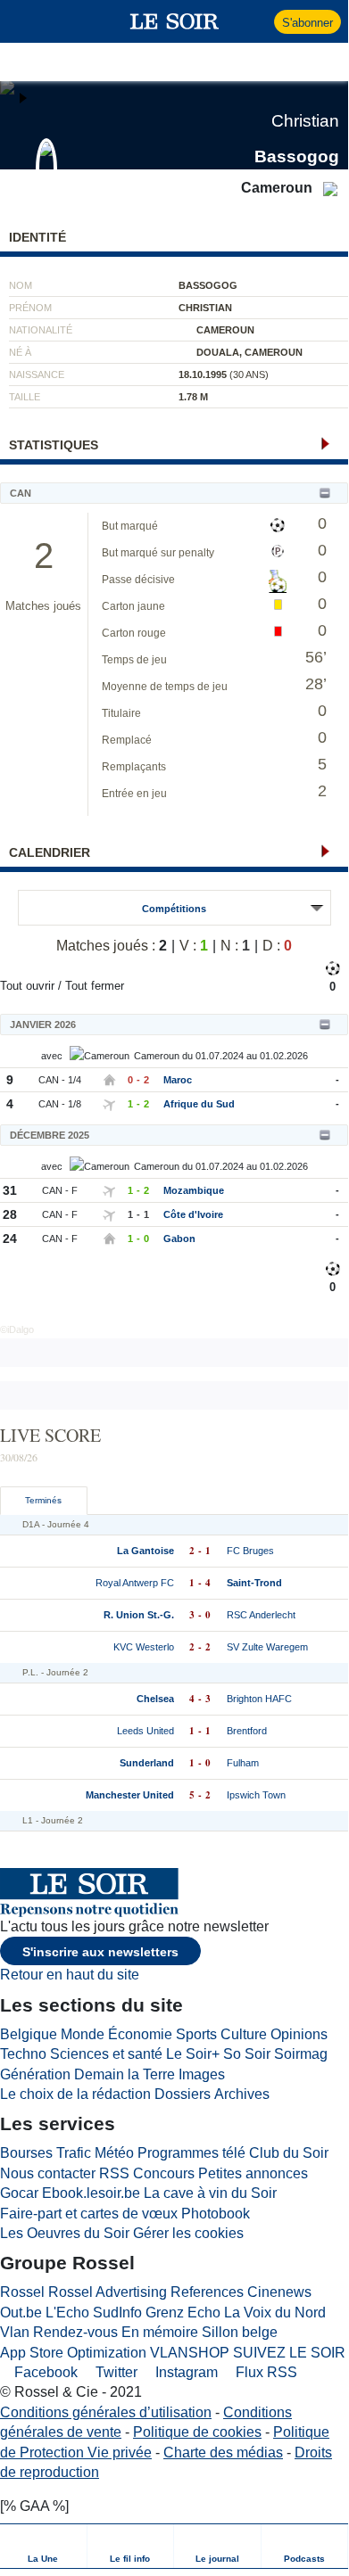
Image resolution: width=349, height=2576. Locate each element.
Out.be (21, 2313)
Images (202, 2074)
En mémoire (160, 2332)
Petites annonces (253, 2173)
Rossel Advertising (108, 2292)
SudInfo (117, 2313)
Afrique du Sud (199, 1104)
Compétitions (174, 909)
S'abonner (307, 23)
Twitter (115, 2372)
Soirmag (301, 2054)
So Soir (247, 2054)
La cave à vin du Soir (210, 2193)
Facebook (44, 2372)
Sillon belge (240, 2332)
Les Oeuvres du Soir (65, 2233)
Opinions (299, 2034)
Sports (196, 2034)
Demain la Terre (125, 2074)
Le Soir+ (193, 2054)
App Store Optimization (73, 2353)
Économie (140, 2034)
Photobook (216, 2214)
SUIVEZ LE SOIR (289, 2353)
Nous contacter (48, 2173)
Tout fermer (95, 986)
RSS (114, 2173)
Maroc (178, 1080)
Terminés (43, 1500)
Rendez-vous (75, 2332)
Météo (114, 2153)
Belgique (29, 2034)
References (207, 2292)
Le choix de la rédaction (75, 2094)
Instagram (185, 2372)
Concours (164, 2173)
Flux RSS (265, 2372)
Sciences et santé (106, 2054)
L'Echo (67, 2313)
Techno (23, 2054)
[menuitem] (44, 2546)
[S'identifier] (258, 21)
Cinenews (279, 2292)
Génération (35, 2074)
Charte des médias (223, 2453)
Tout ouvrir (27, 986)
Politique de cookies (197, 2432)
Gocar (19, 2193)
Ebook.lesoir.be (91, 2193)
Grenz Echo (183, 2313)
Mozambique (194, 1190)
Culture (244, 2034)
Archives (242, 2094)
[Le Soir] (174, 21)
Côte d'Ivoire (193, 1214)
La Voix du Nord (275, 2313)
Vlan (15, 2332)
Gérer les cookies (188, 2233)
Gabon (179, 1239)
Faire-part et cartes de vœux (89, 2214)
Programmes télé (191, 2153)
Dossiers (183, 2094)
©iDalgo (17, 1329)
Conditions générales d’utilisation (106, 2412)
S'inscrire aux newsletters (100, 1952)
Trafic (74, 2153)
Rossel (22, 2292)
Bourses (26, 2153)
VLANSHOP (190, 2353)
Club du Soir (289, 2153)
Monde (83, 2034)
